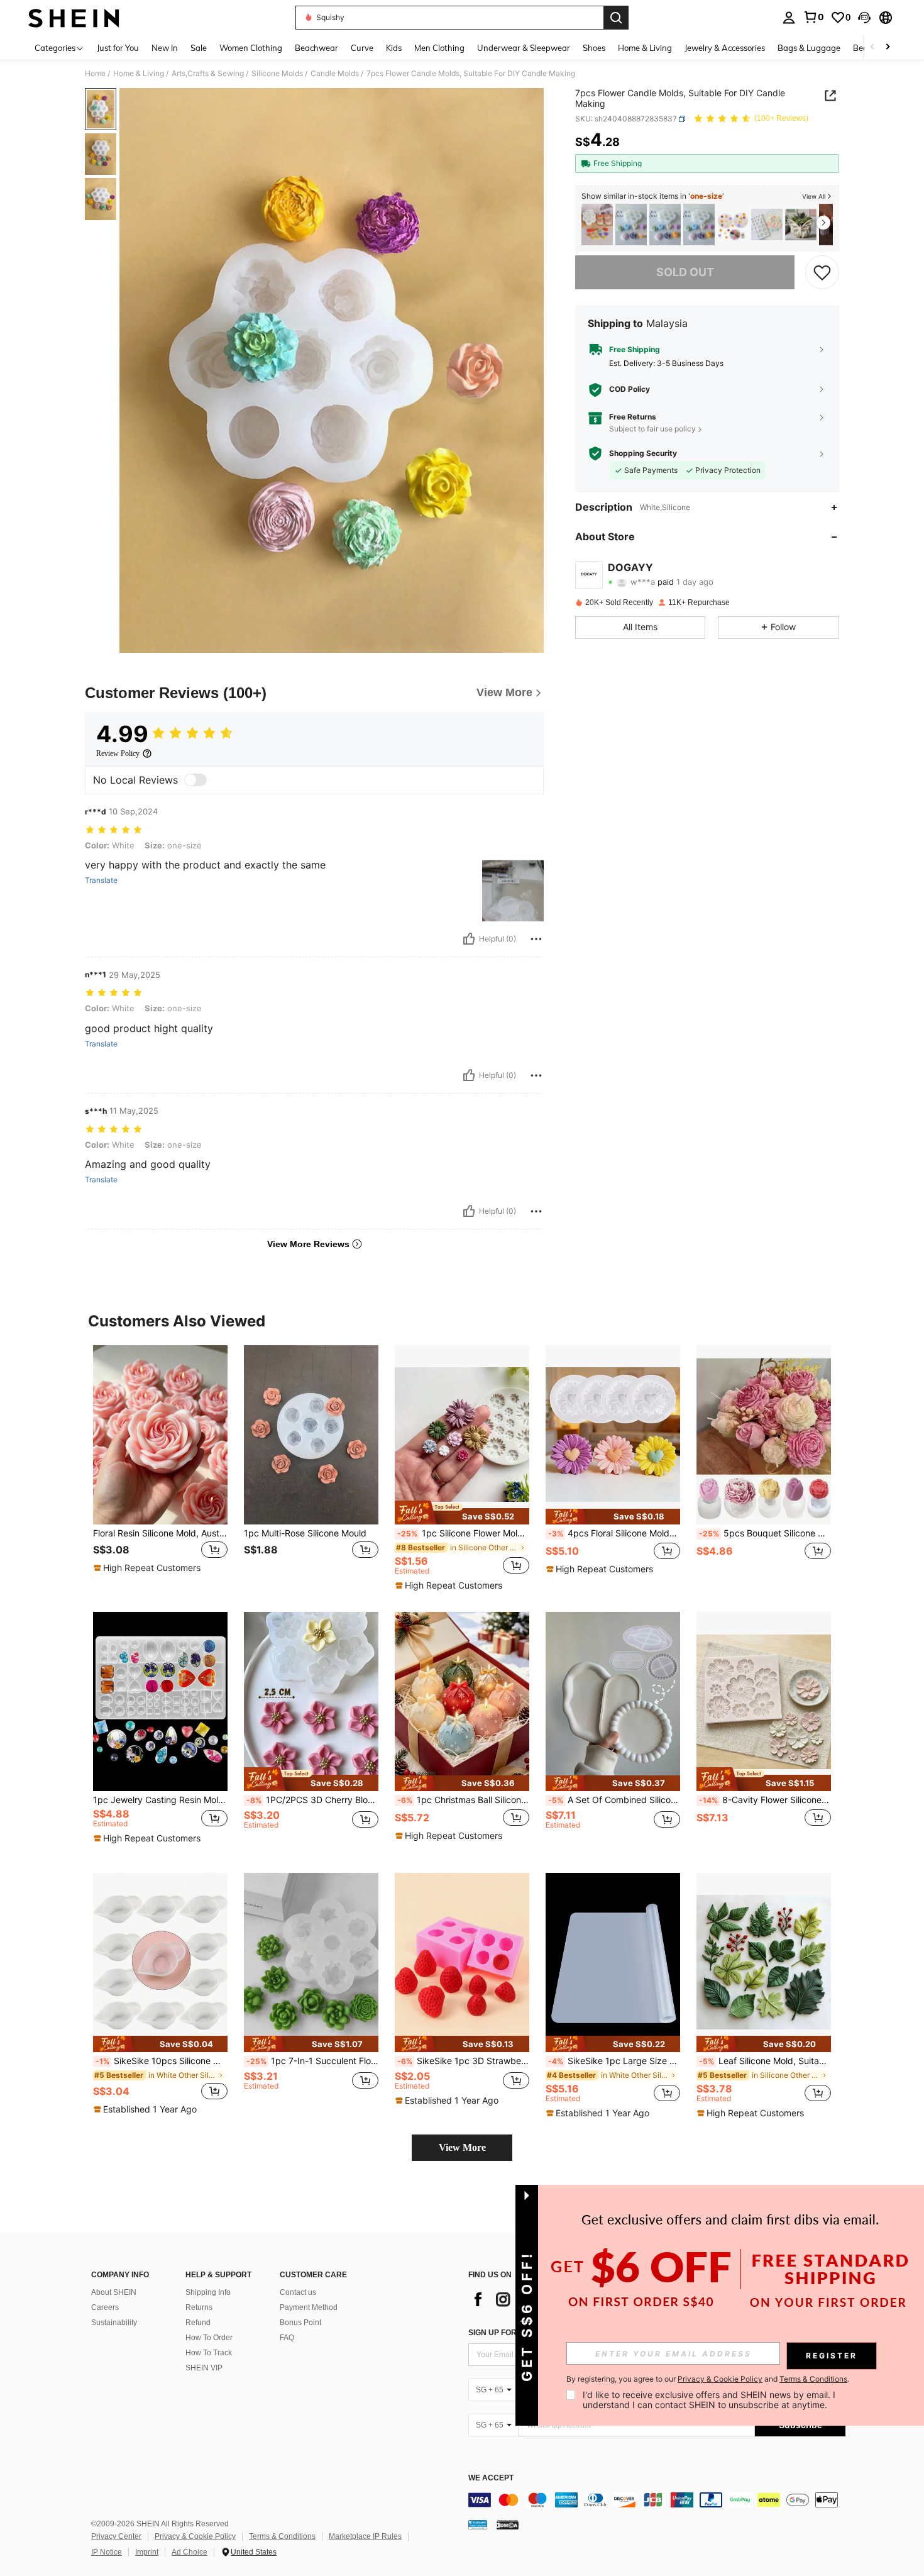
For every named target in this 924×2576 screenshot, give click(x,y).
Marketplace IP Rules (365, 2536)
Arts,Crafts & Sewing (208, 74)
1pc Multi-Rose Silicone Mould (305, 1533)
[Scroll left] (872, 47)
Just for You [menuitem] (118, 48)
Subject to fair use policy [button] (652, 429)
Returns (199, 2307)
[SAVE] (822, 272)
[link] (813, 17)
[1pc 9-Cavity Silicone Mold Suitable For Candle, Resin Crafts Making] (597, 225)
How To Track (209, 2353)
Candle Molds (335, 74)
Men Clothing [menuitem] (439, 48)
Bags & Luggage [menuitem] (809, 48)
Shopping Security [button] (643, 453)
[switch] (195, 780)
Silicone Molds (277, 74)
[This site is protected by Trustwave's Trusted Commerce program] (478, 2524)
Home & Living (139, 74)
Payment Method (309, 2307)
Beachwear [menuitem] (316, 48)
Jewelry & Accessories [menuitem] (725, 48)
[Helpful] (469, 939)
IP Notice (107, 2552)
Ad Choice (190, 2552)
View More (462, 2147)
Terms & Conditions (282, 2536)
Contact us (298, 2292)
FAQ (287, 2338)
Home (95, 74)
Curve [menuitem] (362, 48)
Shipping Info (208, 2292)
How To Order (209, 2338)
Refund (198, 2323)
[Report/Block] (536, 939)
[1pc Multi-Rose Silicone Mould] (311, 1435)
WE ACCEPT (491, 2478)
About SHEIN (114, 2292)
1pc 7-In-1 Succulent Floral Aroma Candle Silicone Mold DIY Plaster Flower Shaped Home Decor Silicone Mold (312, 2061)
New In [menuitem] (165, 48)
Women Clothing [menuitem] (251, 48)
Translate (101, 880)
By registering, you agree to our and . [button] (708, 2379)
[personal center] (789, 18)
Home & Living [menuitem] (645, 48)
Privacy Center (116, 2536)
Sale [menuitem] (199, 48)
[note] (149, 1568)
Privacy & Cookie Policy (195, 2536)
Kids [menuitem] (394, 48)
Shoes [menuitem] (594, 48)
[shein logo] (74, 18)
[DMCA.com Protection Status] (508, 2524)
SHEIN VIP (204, 2368)
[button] (864, 18)
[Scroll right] (888, 47)
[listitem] (597, 225)
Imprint (147, 2552)
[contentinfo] (657, 2500)
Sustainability (114, 2323)
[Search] (616, 18)
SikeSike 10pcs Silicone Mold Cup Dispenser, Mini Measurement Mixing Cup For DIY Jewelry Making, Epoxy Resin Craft (162, 2061)
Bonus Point (300, 2323)
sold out (685, 272)
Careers (105, 2307)
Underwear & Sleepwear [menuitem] (524, 48)
